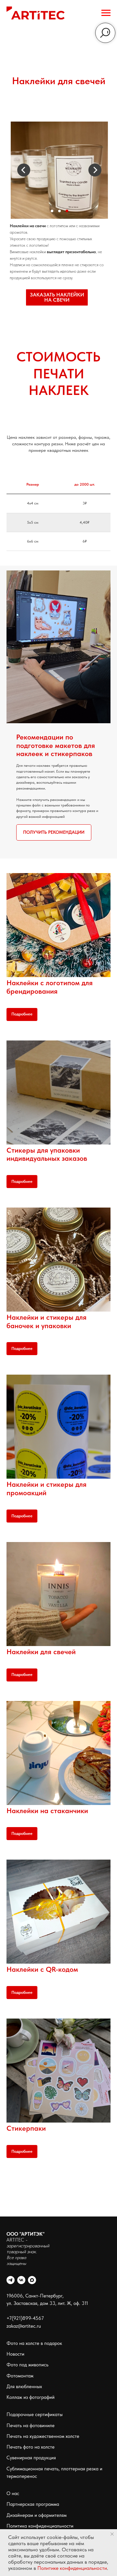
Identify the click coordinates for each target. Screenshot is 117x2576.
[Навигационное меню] (106, 13)
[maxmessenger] (32, 2280)
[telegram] (11, 2280)
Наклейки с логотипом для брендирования (50, 987)
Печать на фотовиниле (31, 2426)
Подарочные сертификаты (35, 2414)
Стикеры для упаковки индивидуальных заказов (47, 1154)
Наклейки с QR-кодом (42, 1969)
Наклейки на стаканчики (47, 1811)
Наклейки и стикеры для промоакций (46, 1488)
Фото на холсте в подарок (34, 2343)
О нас (13, 2493)
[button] (57, 297)
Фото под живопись (27, 2365)
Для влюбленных (24, 2386)
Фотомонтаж (20, 2376)
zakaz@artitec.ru (24, 2326)
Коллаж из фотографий (31, 2397)
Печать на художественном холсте (43, 2436)
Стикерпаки (26, 2128)
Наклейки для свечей (41, 1652)
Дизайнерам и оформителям (37, 2515)
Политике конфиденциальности (72, 2568)
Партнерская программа (33, 2504)
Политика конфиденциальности (40, 2526)
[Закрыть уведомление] (112, 2534)
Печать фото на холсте (31, 2447)
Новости (15, 2354)
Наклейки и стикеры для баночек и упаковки (46, 1321)
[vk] (21, 2280)
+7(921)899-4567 (25, 2318)
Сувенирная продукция (31, 2458)
